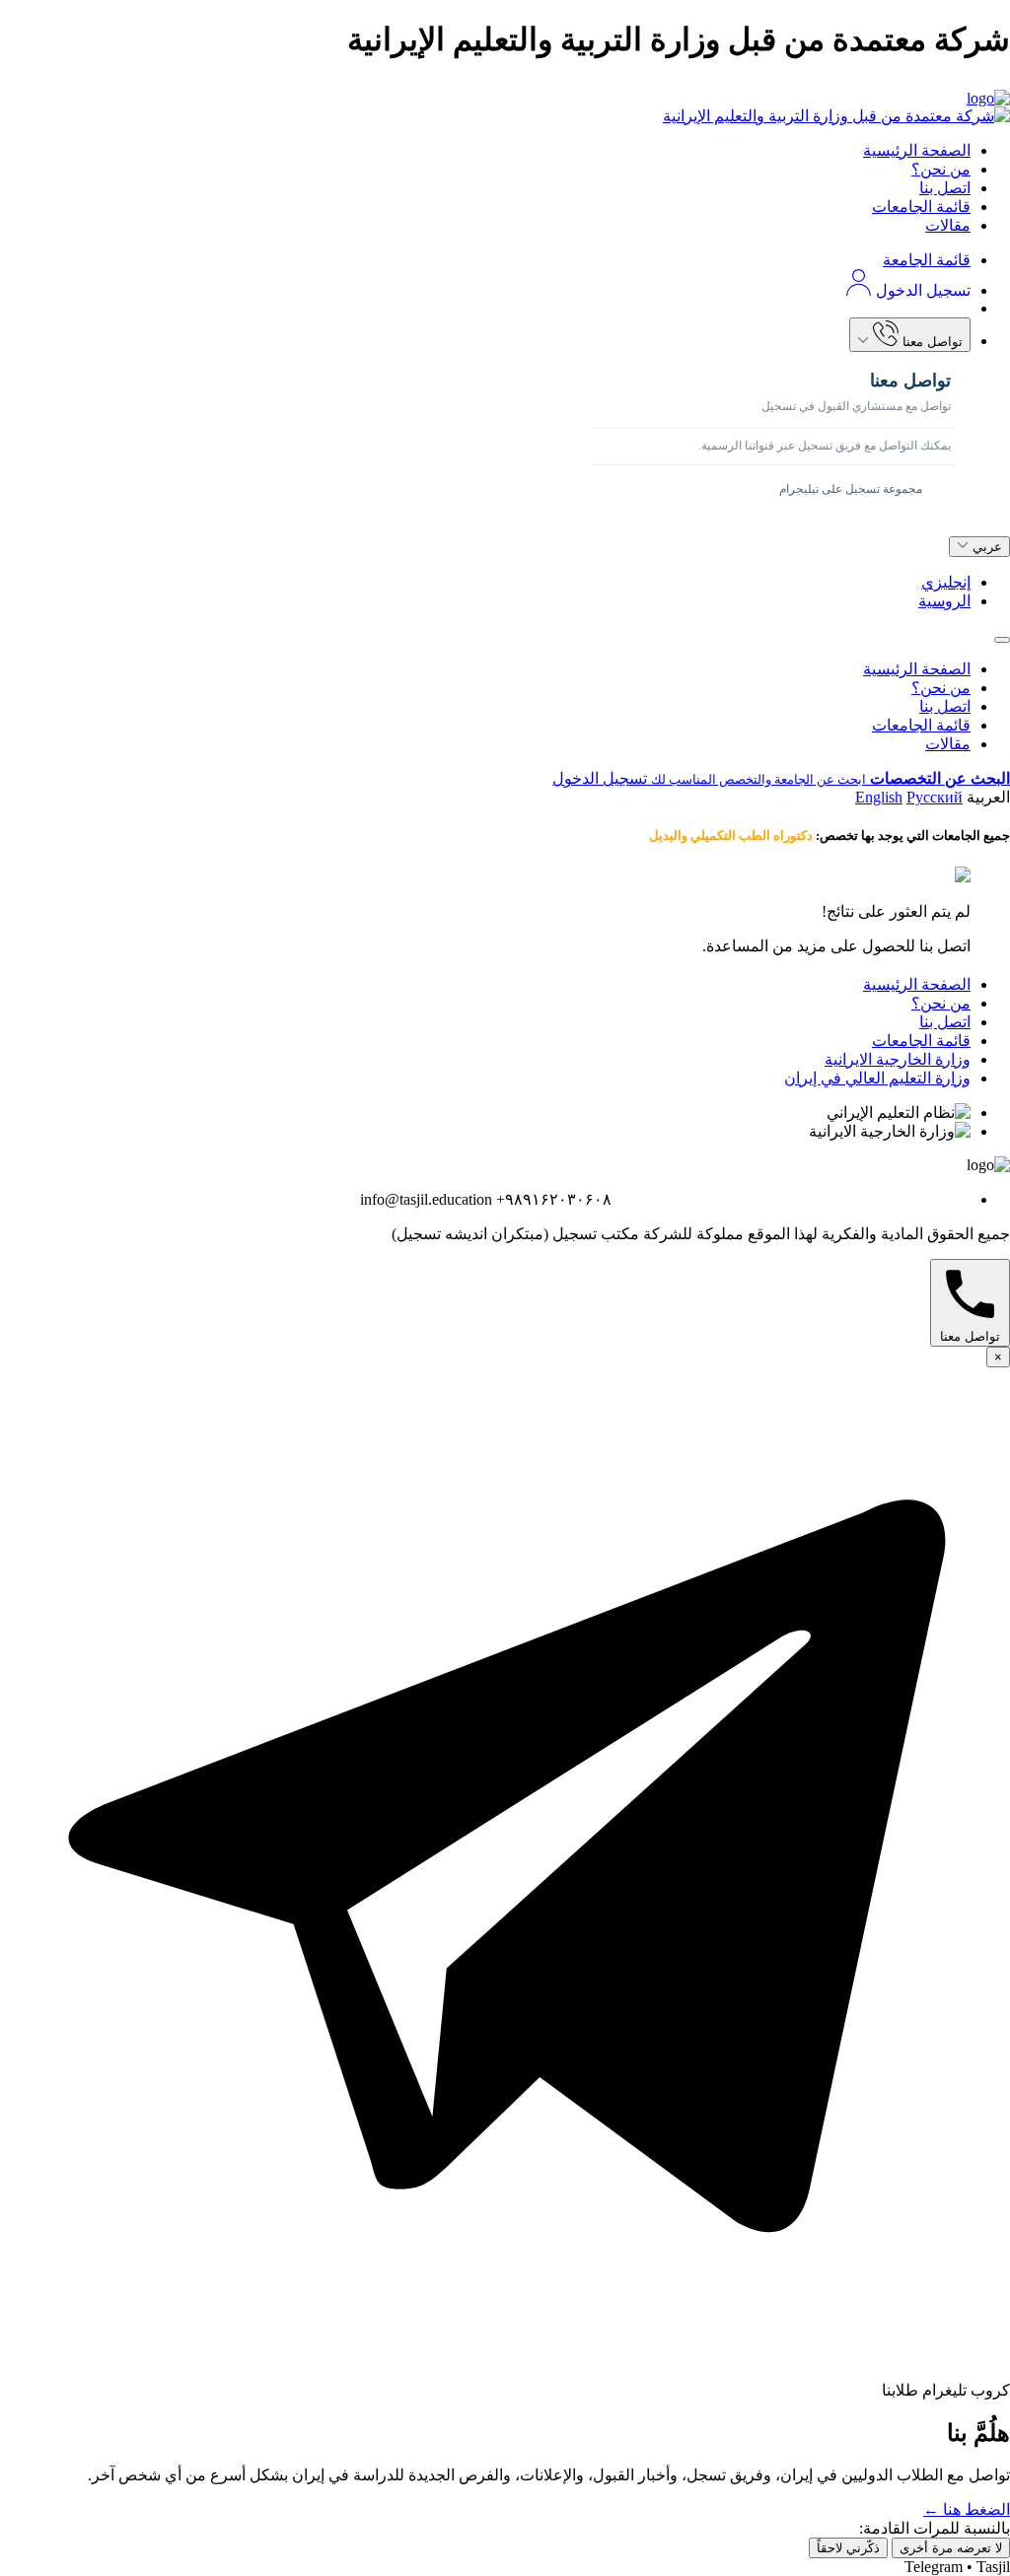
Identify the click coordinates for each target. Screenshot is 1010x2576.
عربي (985, 547)
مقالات (948, 225)
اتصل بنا (945, 188)
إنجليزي (946, 582)
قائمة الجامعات (921, 207)
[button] (505, 85)
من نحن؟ (941, 169)
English (879, 797)
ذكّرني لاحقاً (848, 2548)
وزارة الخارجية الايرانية (898, 1059)
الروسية (944, 601)
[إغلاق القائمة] (1002, 640)
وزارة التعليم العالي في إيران (877, 1078)
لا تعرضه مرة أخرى (951, 2548)
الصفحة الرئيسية (917, 150)
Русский (935, 797)
